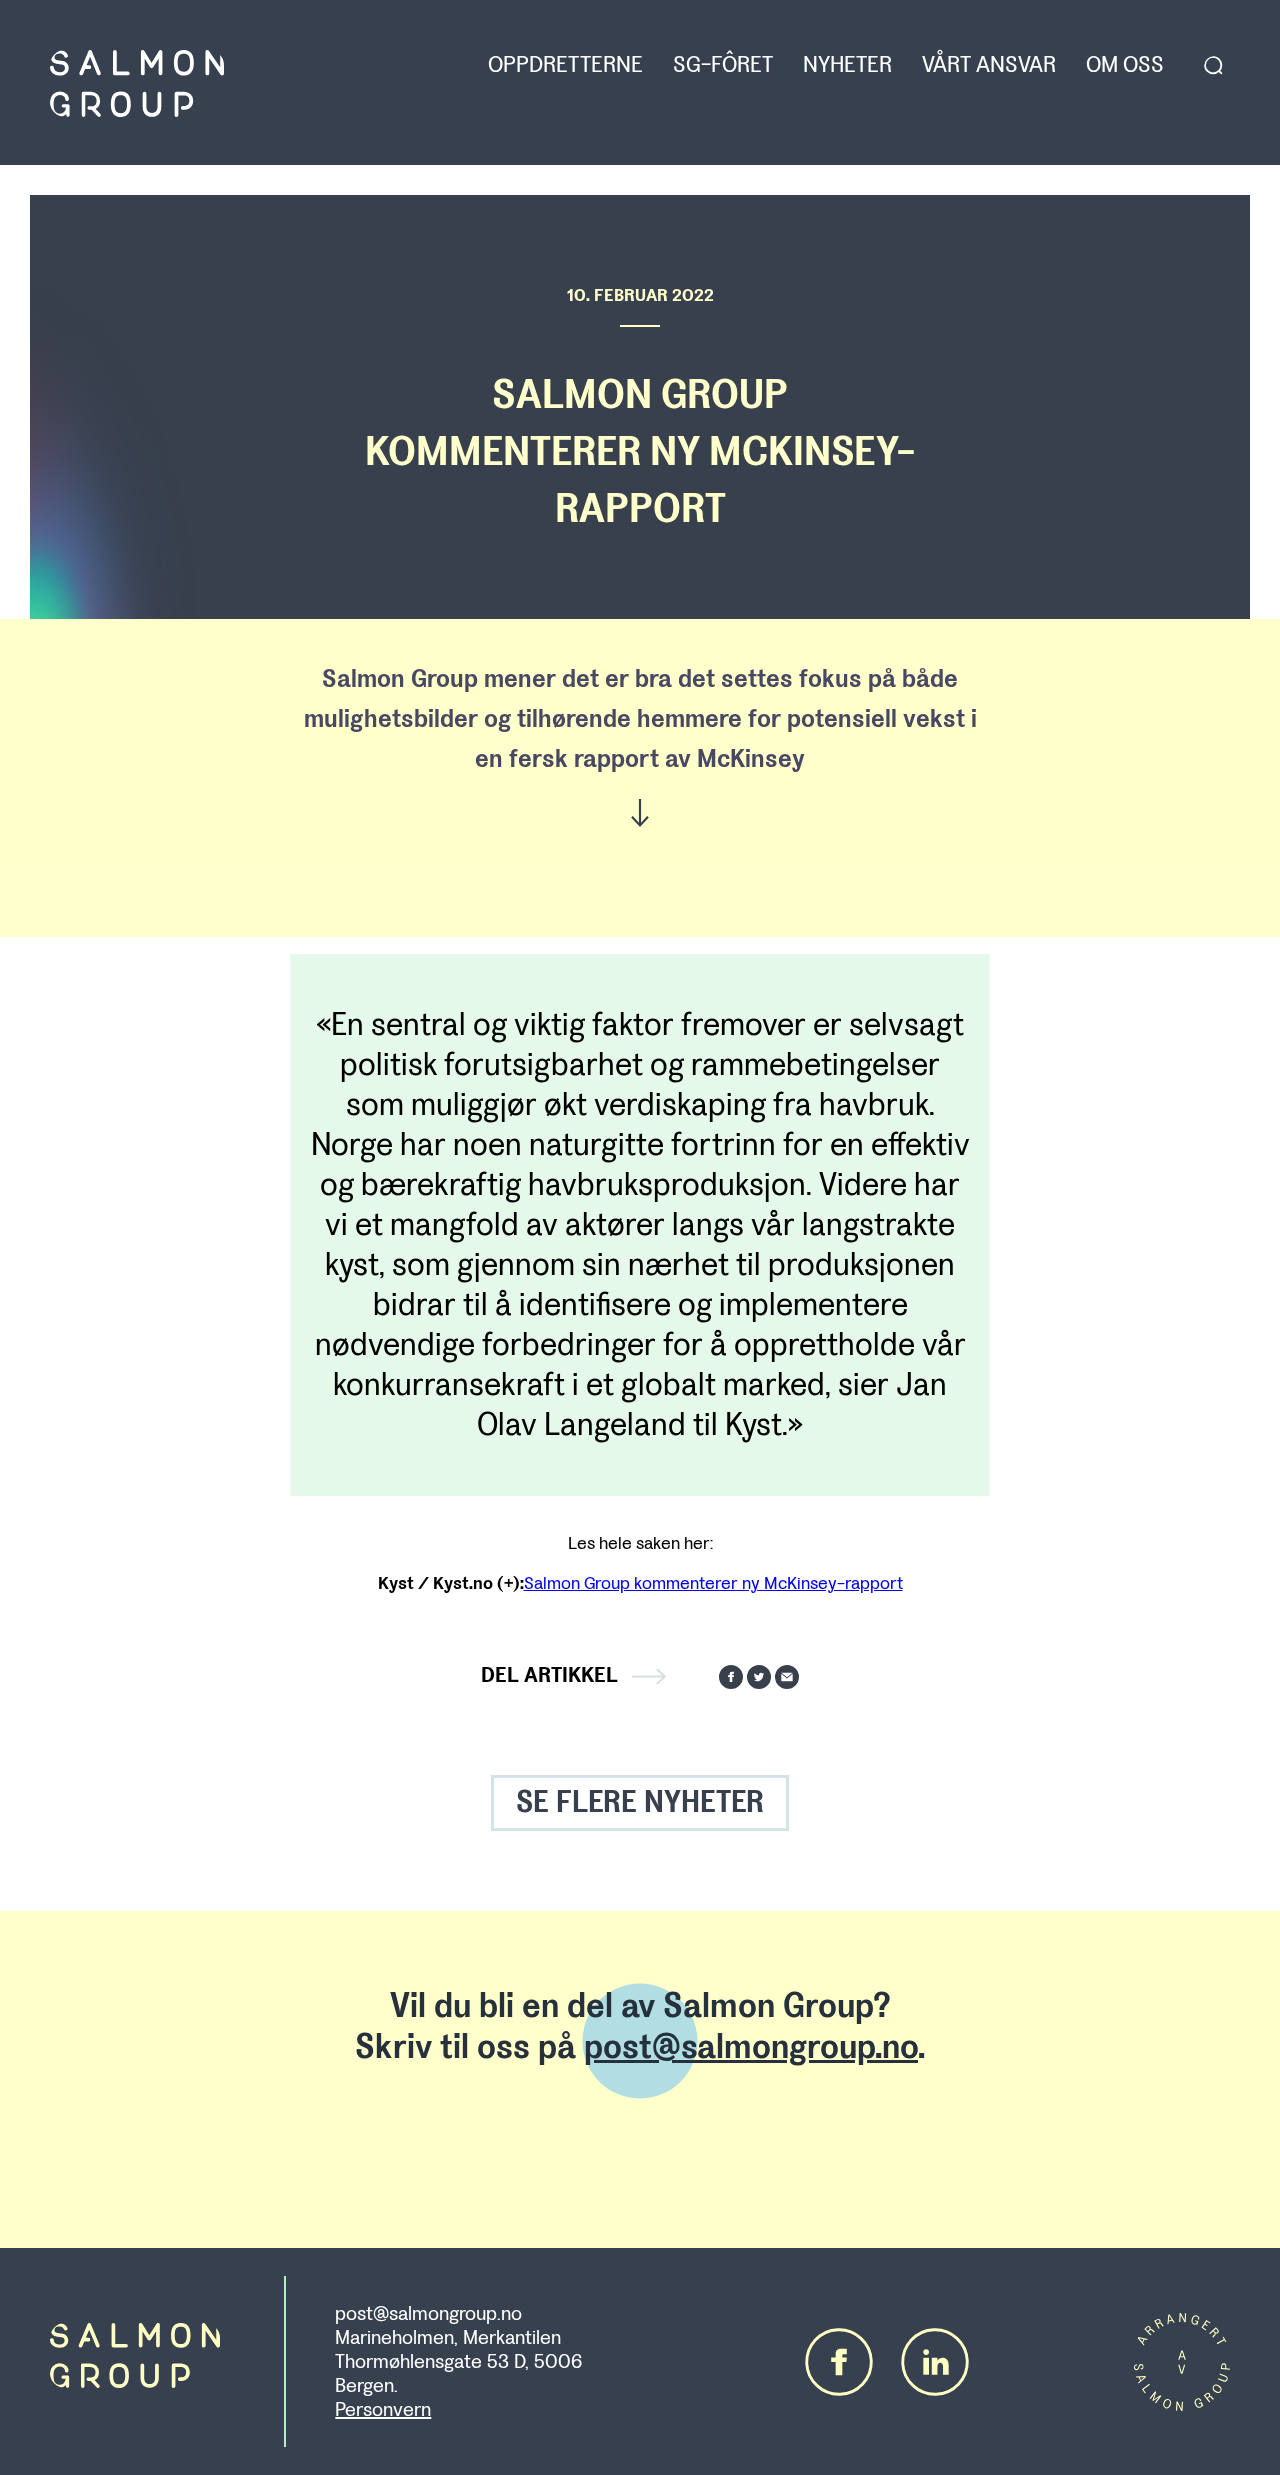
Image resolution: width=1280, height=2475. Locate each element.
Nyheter (847, 65)
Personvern (383, 2410)
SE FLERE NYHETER (640, 1802)
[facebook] (839, 2362)
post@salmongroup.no (751, 2047)
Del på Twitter (759, 1677)
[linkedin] (935, 2362)
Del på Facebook (731, 1677)
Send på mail (787, 1677)
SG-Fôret (723, 65)
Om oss (1125, 65)
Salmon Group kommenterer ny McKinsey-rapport (713, 1583)
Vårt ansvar (989, 65)
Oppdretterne (565, 65)
